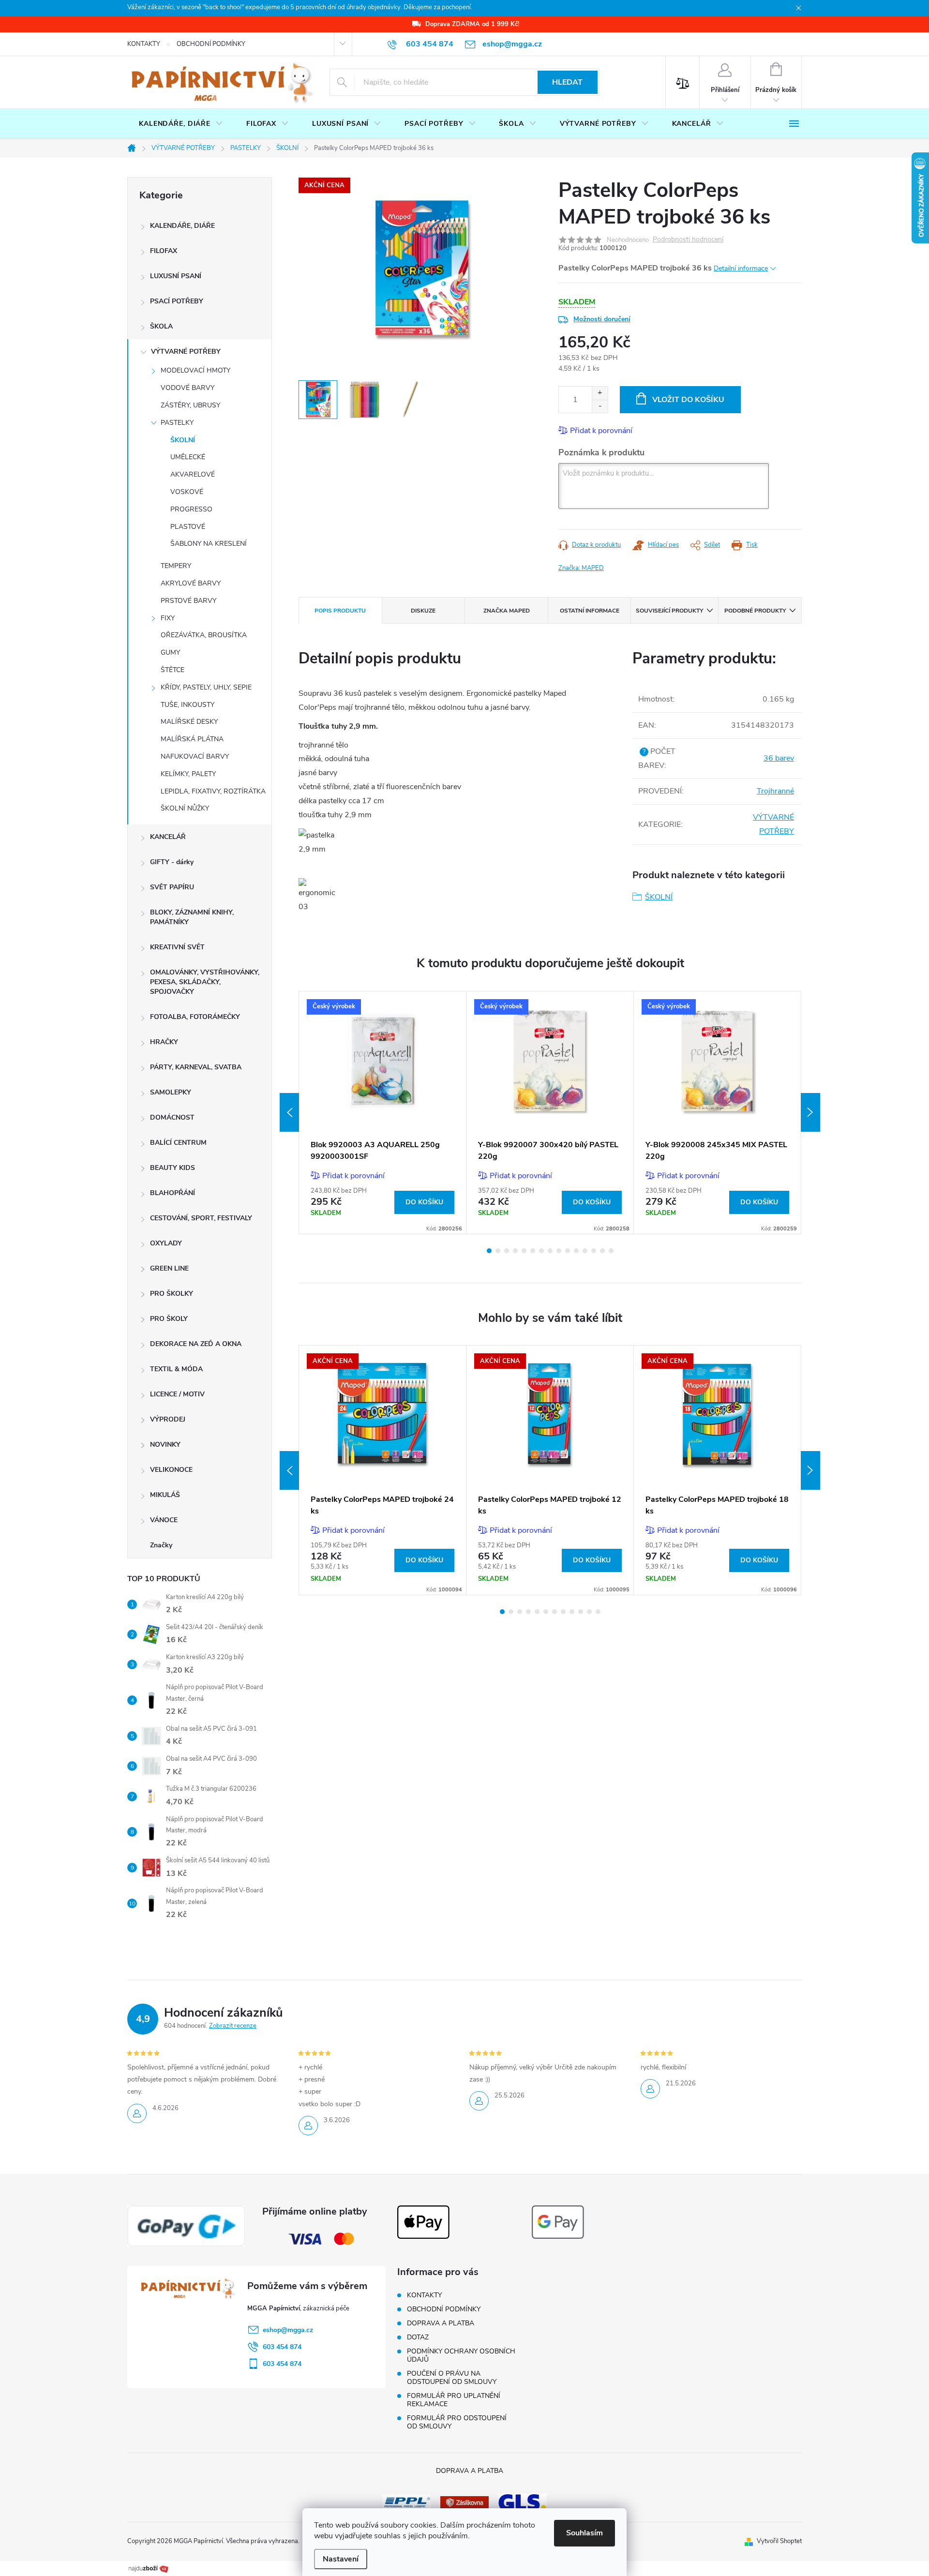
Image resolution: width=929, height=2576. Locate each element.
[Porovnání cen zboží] (149, 2568)
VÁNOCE (164, 1520)
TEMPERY (176, 566)
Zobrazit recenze (233, 2026)
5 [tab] (524, 1251)
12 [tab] (585, 1251)
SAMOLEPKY (171, 1092)
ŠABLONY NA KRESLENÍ (209, 544)
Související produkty (669, 611)
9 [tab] (559, 1251)
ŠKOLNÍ (183, 440)
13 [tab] (594, 1251)
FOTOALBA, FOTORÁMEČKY (195, 1017)
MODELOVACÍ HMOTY (195, 370)
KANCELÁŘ (168, 837)
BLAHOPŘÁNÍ (172, 1193)
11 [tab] (576, 1251)
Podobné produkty (755, 611)
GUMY (170, 652)
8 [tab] (550, 1251)
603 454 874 (282, 2347)
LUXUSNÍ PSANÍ (176, 276)
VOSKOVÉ (187, 492)
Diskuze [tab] (423, 611)
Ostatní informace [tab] (590, 611)
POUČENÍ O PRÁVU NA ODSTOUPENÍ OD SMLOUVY (452, 2378)
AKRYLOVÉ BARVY (191, 583)
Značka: (581, 568)
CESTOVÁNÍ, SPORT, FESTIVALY (201, 1218)
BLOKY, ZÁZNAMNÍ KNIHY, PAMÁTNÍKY (192, 917)
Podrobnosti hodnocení (688, 240)
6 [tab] (533, 1251)
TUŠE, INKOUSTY (187, 705)
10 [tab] (568, 1251)
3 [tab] (507, 1251)
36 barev (779, 758)
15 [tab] (611, 1251)
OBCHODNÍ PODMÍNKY (211, 44)
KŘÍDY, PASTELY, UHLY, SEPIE (206, 687)
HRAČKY (164, 1042)
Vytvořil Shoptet (779, 2541)
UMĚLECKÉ (188, 457)
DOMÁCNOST (172, 1117)
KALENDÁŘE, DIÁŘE (182, 226)
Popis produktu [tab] (340, 611)
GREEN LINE (169, 1268)
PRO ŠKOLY (169, 1319)
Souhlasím (584, 2533)
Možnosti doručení (602, 319)
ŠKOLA (161, 326)
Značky (161, 1545)
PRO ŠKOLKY (172, 1294)
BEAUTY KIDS (172, 1168)
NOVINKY (165, 1445)
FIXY (168, 618)
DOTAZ (418, 2337)
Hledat (567, 82)
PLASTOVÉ (188, 527)
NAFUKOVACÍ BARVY (195, 756)
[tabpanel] (383, 1113)
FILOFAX (164, 251)
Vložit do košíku (688, 400)
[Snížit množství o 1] (600, 406)
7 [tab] (541, 1251)
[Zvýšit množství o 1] (600, 393)
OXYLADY (166, 1243)
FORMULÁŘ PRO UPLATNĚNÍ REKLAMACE (454, 2400)
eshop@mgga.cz (288, 2330)
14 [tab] (602, 1251)
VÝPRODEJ (168, 1419)
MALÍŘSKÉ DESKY (189, 722)
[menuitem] (181, 124)
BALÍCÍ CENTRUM (178, 1143)
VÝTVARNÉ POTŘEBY (186, 352)
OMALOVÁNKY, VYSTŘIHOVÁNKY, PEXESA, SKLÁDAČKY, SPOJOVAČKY (205, 982)
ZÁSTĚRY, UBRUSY (190, 405)
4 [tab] (515, 1251)
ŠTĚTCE (172, 670)
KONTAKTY (144, 44)
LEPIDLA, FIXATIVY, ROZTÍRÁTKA (213, 791)
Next (810, 1112)
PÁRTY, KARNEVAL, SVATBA (196, 1067)
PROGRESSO (191, 509)
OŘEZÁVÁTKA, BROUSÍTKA (204, 635)
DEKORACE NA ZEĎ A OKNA (196, 1344)
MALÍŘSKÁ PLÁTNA (192, 739)
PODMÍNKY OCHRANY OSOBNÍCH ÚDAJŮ (461, 2355)
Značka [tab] (507, 611)
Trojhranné (775, 791)
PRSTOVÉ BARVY (188, 601)
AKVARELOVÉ (193, 474)
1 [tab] (489, 1251)
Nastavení (341, 2559)
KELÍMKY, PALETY (188, 774)
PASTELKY (177, 423)
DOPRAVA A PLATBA (441, 2323)
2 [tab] (498, 1251)
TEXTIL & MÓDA (176, 1369)
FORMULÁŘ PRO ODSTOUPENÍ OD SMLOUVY (457, 2422)
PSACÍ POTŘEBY (177, 301)
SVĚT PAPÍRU (172, 887)
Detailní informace (741, 268)
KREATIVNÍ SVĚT (177, 947)
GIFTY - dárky (172, 862)
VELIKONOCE (171, 1470)
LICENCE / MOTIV (177, 1394)
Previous (289, 1112)
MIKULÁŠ (165, 1495)
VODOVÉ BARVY (187, 388)
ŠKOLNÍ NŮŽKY (185, 808)
